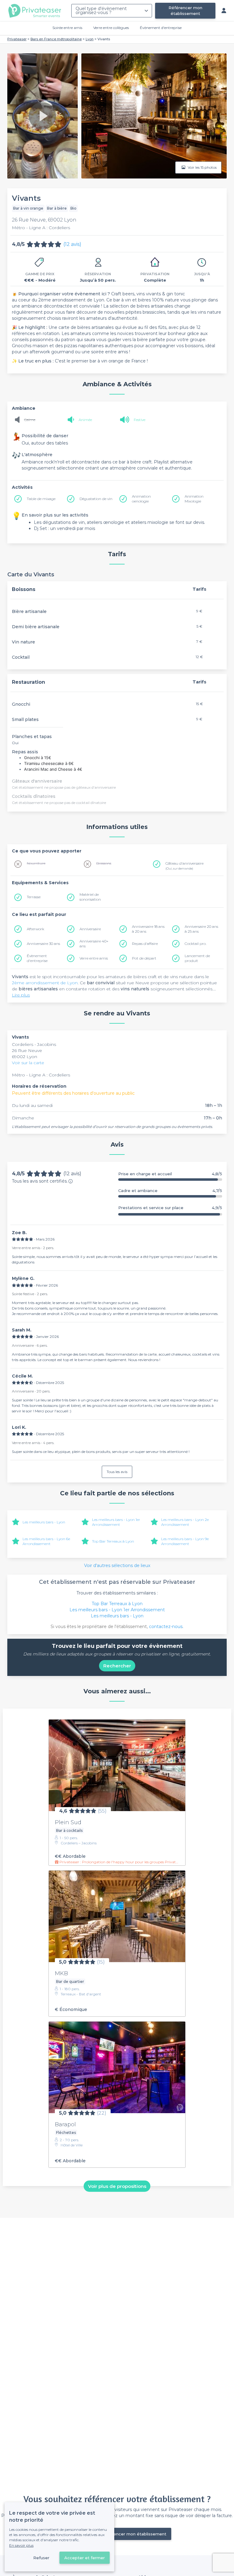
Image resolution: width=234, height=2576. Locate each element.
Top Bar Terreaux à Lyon (113, 1541)
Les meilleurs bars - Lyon (44, 1522)
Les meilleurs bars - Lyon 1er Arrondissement (116, 1522)
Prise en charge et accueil (170, 1174)
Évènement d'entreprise (161, 28)
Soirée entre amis (67, 28)
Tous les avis (117, 1472)
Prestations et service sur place (170, 1208)
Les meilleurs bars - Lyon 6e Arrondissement (46, 1541)
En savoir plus (21, 2545)
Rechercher (117, 1666)
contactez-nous (166, 1627)
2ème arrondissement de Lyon (45, 983)
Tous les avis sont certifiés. (40, 1181)
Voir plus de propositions (117, 2186)
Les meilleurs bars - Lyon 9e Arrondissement (185, 1541)
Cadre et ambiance (170, 1191)
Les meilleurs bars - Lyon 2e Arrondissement (185, 1522)
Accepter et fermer (85, 2558)
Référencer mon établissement (185, 11)
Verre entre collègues (111, 28)
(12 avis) (72, 244)
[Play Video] (42, 116)
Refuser (41, 2558)
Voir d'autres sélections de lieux (117, 1565)
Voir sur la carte (28, 1063)
